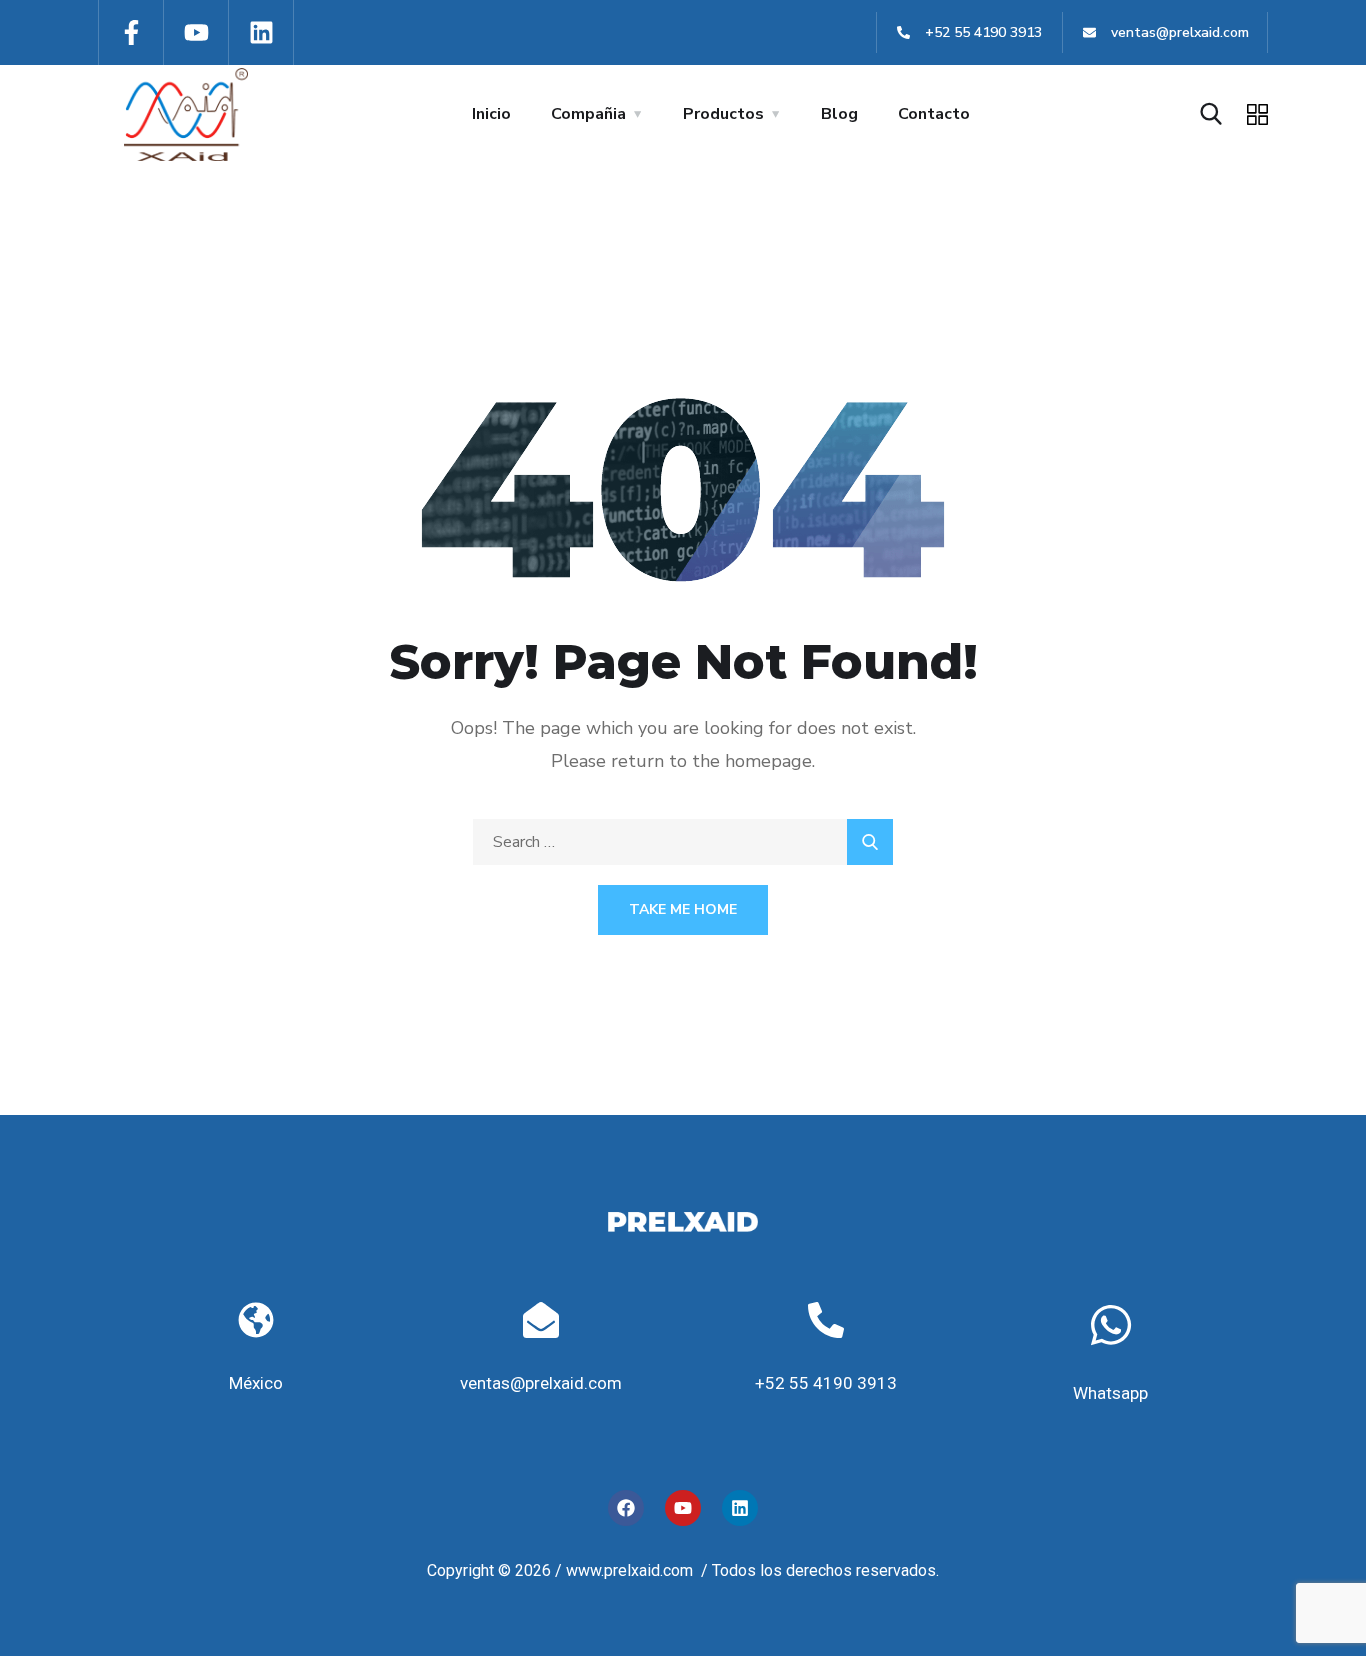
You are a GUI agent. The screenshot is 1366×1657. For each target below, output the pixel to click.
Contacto (934, 114)
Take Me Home (683, 909)
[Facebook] (626, 1508)
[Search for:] (683, 842)
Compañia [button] (588, 114)
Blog (839, 114)
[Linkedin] (261, 32)
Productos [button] (723, 114)
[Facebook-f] (131, 32)
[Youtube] (196, 32)
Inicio (491, 114)
